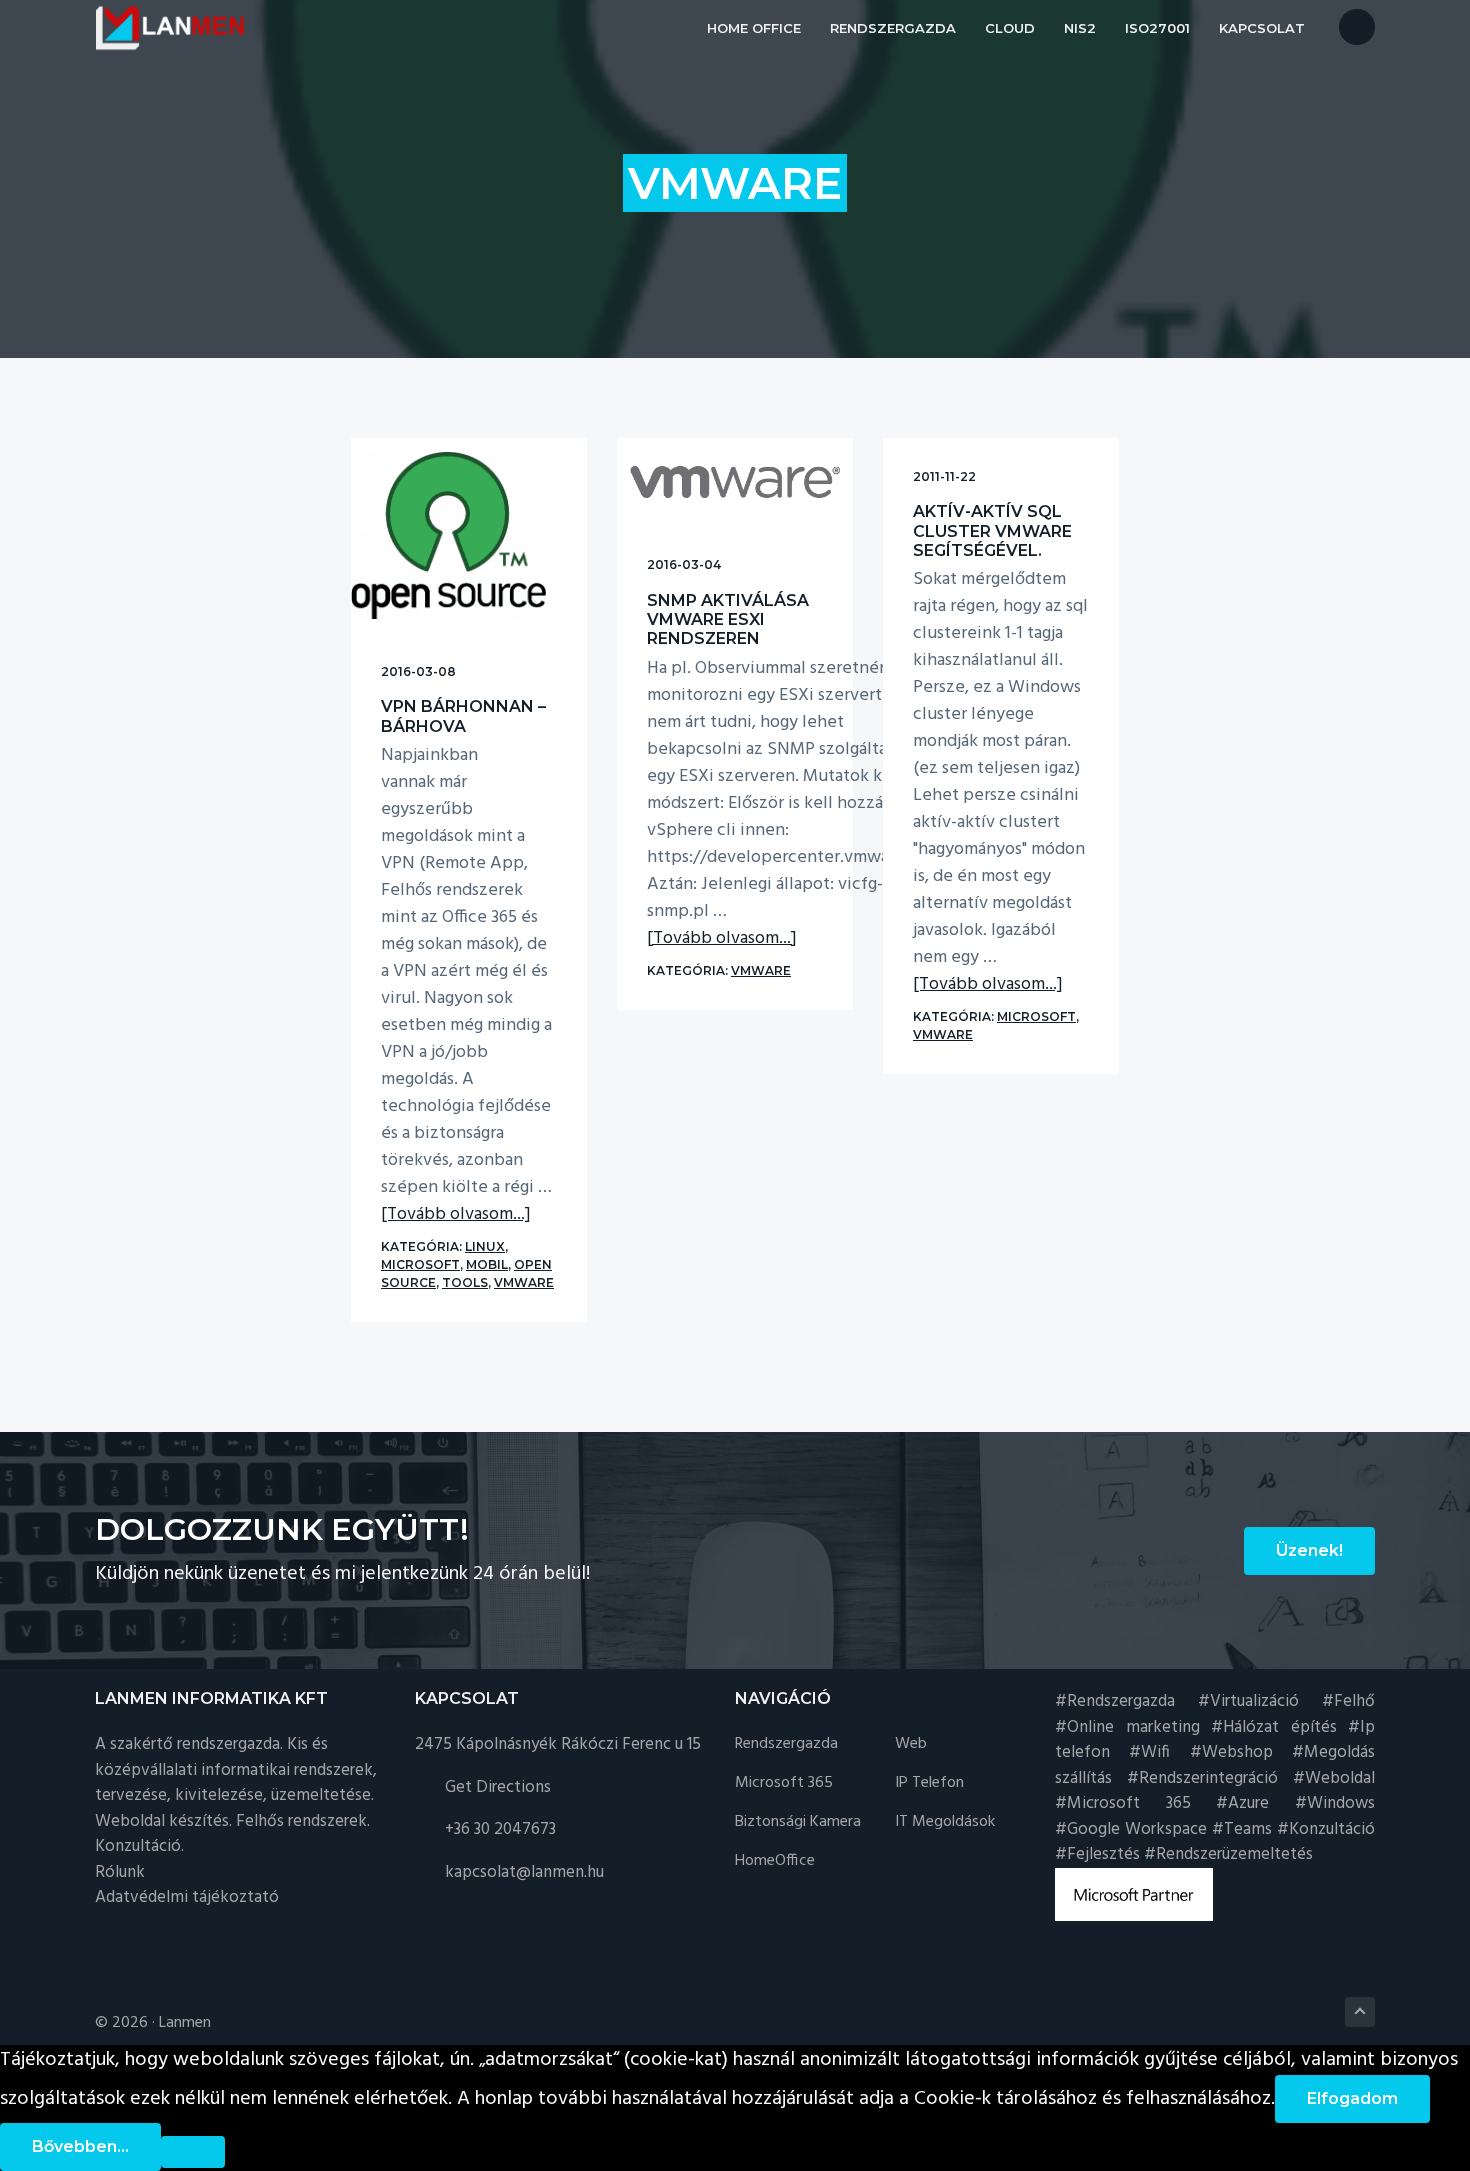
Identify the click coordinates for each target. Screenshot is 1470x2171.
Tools (465, 1282)
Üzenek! (1309, 1550)
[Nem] (193, 2152)
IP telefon (929, 1783)
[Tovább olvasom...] (456, 1214)
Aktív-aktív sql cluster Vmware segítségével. (992, 530)
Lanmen (185, 2023)
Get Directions (498, 1787)
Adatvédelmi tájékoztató (187, 1897)
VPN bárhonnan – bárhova (463, 716)
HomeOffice (775, 1861)
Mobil (487, 1264)
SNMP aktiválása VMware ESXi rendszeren (728, 619)
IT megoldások (945, 1822)
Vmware (524, 1282)
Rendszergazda (786, 1744)
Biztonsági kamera (798, 1822)
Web (911, 1744)
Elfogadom (1352, 2098)
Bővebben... (80, 2146)
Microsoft (420, 1264)
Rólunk (120, 1872)
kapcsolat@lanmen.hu (524, 1872)
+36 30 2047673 (500, 1829)
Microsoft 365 (784, 1783)
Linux (485, 1246)
